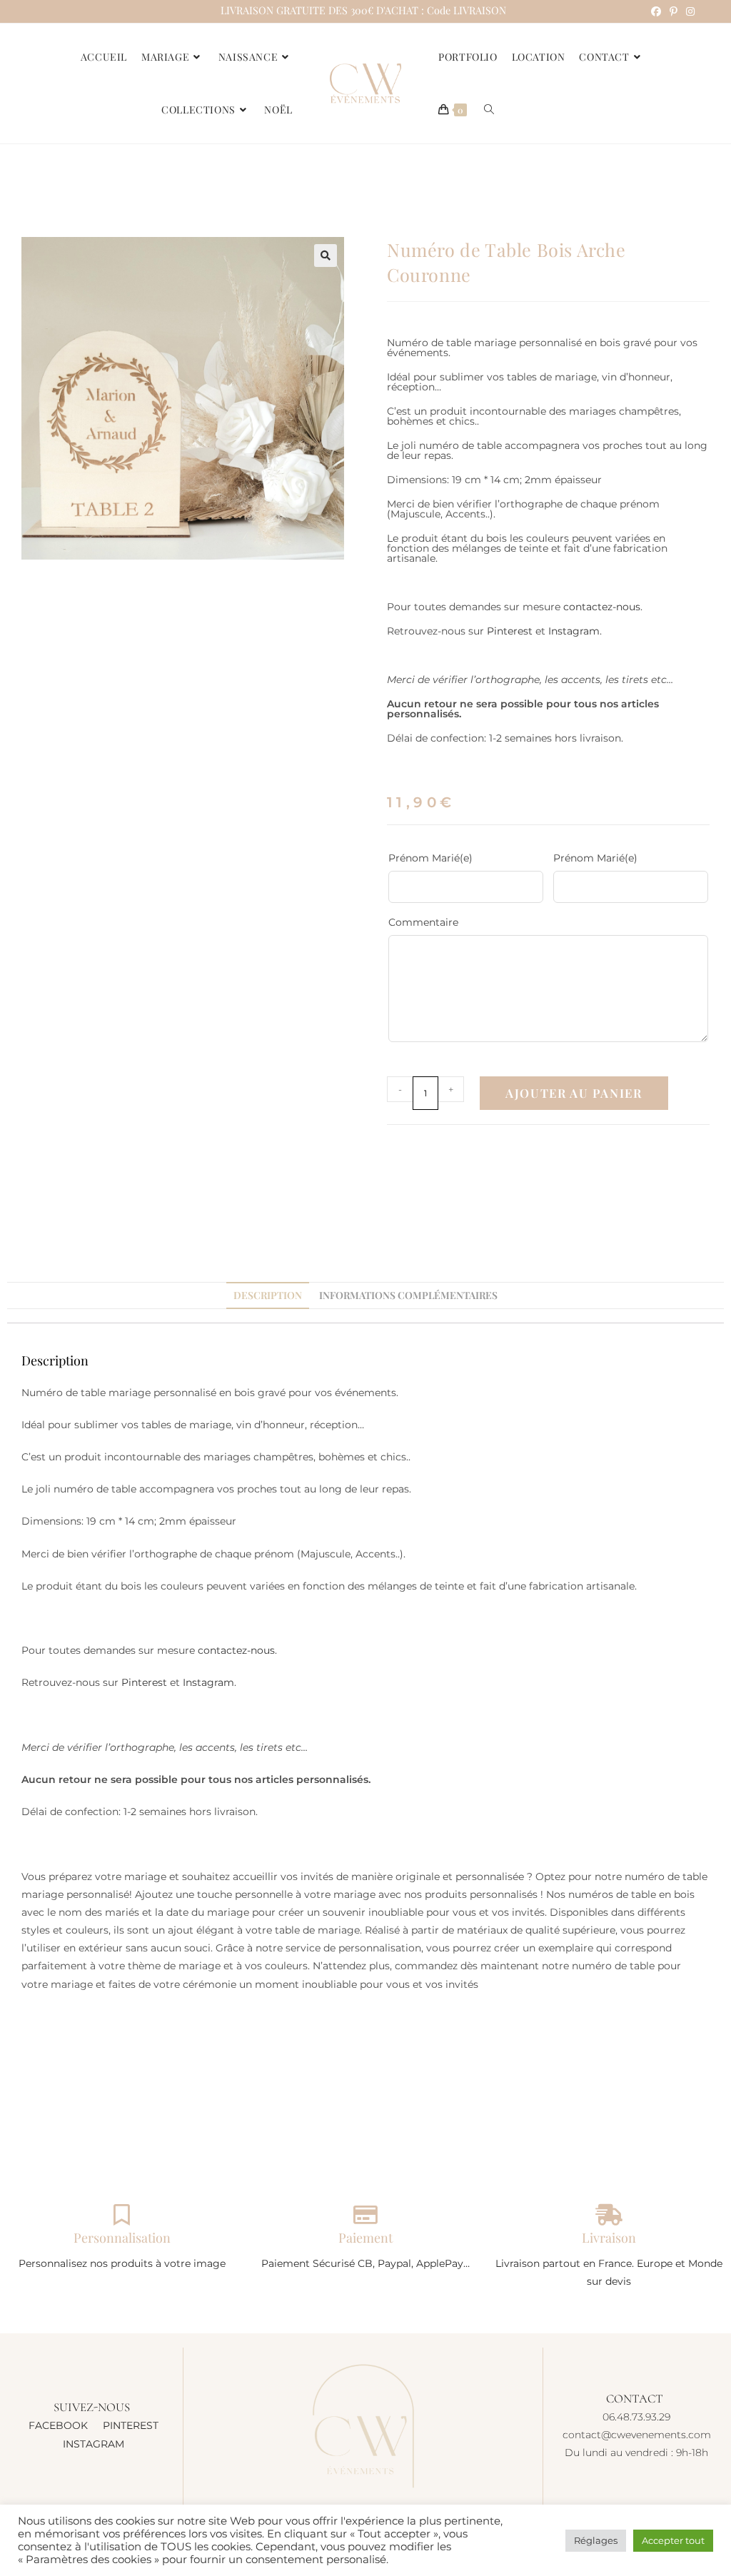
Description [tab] (268, 1295)
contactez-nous (602, 607)
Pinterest (510, 631)
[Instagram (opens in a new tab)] (688, 11)
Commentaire (423, 922)
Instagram (574, 631)
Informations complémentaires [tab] (408, 1295)
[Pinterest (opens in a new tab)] (674, 11)
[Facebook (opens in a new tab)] (656, 11)
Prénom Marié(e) (455, 858)
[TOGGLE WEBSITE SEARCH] (489, 110)
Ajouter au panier (574, 1093)
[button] (326, 256)
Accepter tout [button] (673, 2540)
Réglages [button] (596, 2540)
